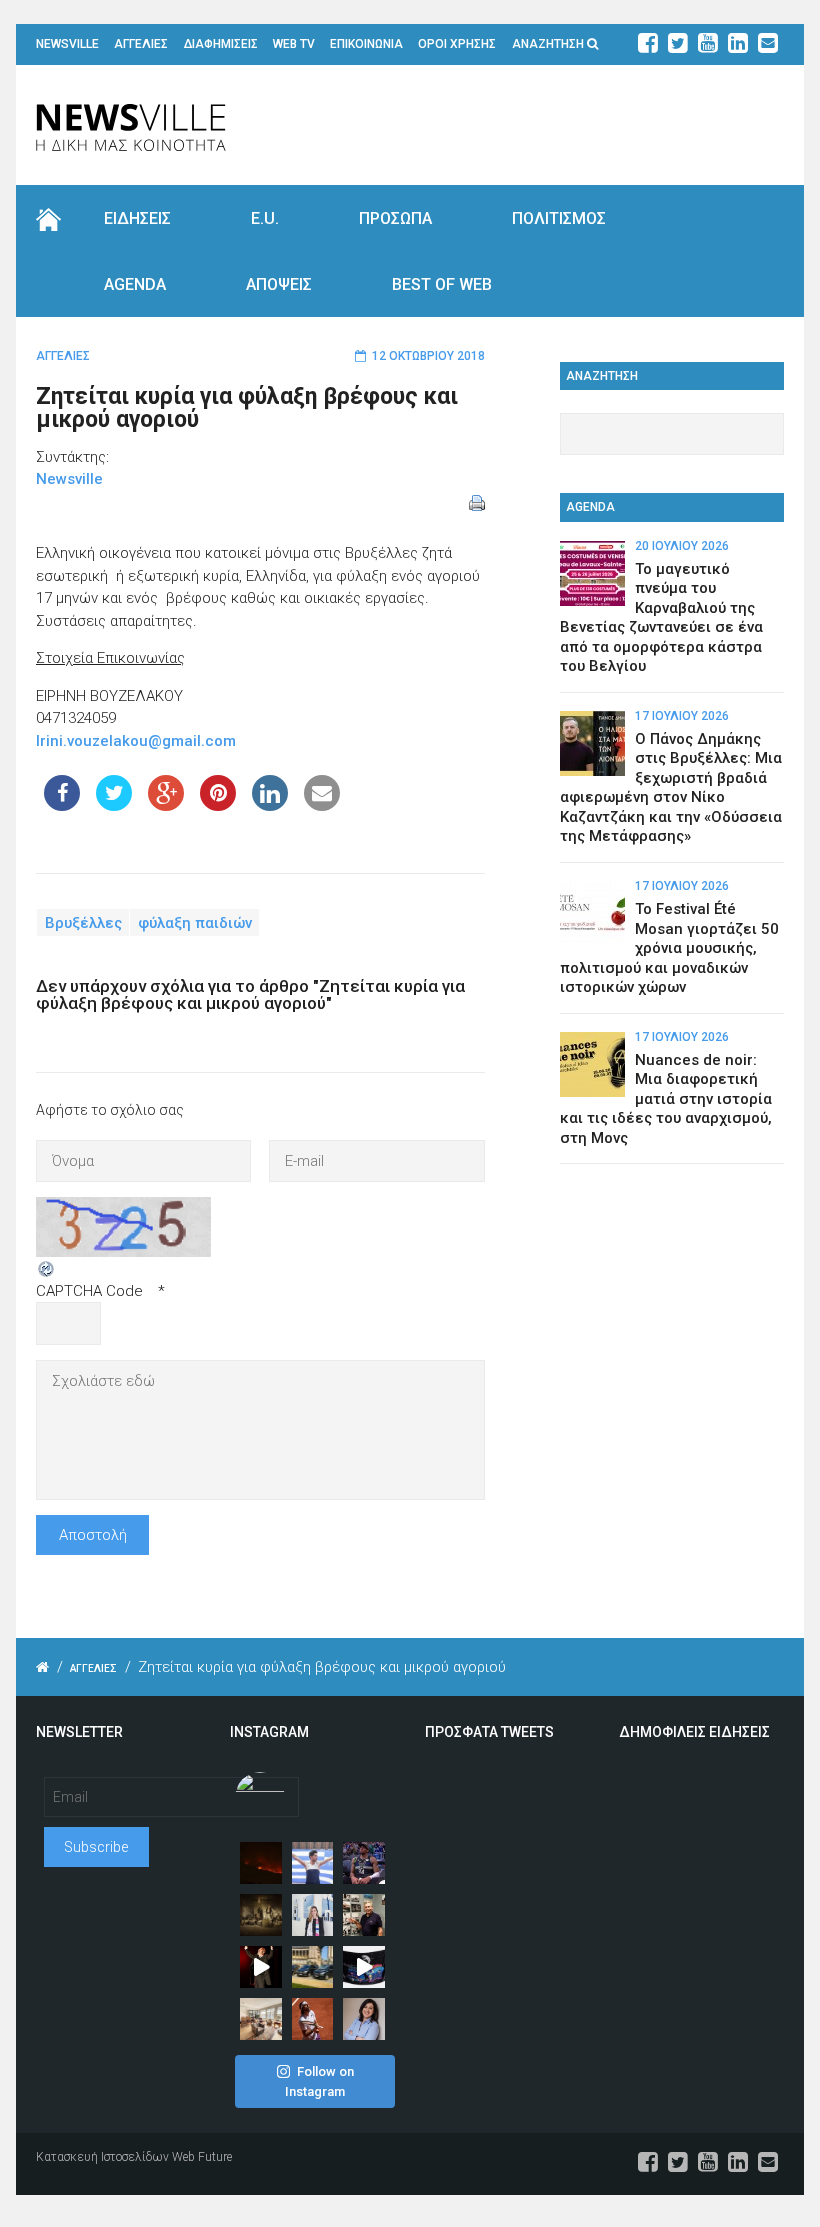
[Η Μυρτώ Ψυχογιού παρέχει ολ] (364, 2019)
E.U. (265, 218)
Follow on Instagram (319, 2081)
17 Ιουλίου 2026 (682, 716)
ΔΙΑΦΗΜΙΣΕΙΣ (221, 44)
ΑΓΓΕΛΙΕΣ (141, 44)
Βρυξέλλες (83, 922)
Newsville (69, 479)
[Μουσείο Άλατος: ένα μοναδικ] (364, 1915)
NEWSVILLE (67, 44)
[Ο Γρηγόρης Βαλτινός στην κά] (261, 1967)
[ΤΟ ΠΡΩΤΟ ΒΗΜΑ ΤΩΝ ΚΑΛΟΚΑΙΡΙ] (313, 1967)
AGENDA (135, 284)
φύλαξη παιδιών (195, 922)
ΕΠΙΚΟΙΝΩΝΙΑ (366, 44)
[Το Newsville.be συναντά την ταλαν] (313, 1915)
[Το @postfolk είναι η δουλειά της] (364, 1967)
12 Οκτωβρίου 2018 (428, 356)
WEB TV (294, 44)
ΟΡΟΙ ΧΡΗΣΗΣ (457, 44)
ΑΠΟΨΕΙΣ (279, 284)
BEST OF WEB (442, 284)
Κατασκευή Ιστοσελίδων (102, 2157)
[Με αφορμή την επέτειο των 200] (261, 1915)
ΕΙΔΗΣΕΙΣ (137, 218)
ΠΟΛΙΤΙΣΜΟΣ (559, 218)
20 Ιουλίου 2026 (682, 546)
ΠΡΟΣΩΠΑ (395, 218)
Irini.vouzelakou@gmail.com (136, 741)
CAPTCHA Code (89, 1291)
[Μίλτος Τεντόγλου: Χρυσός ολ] (313, 1863)
